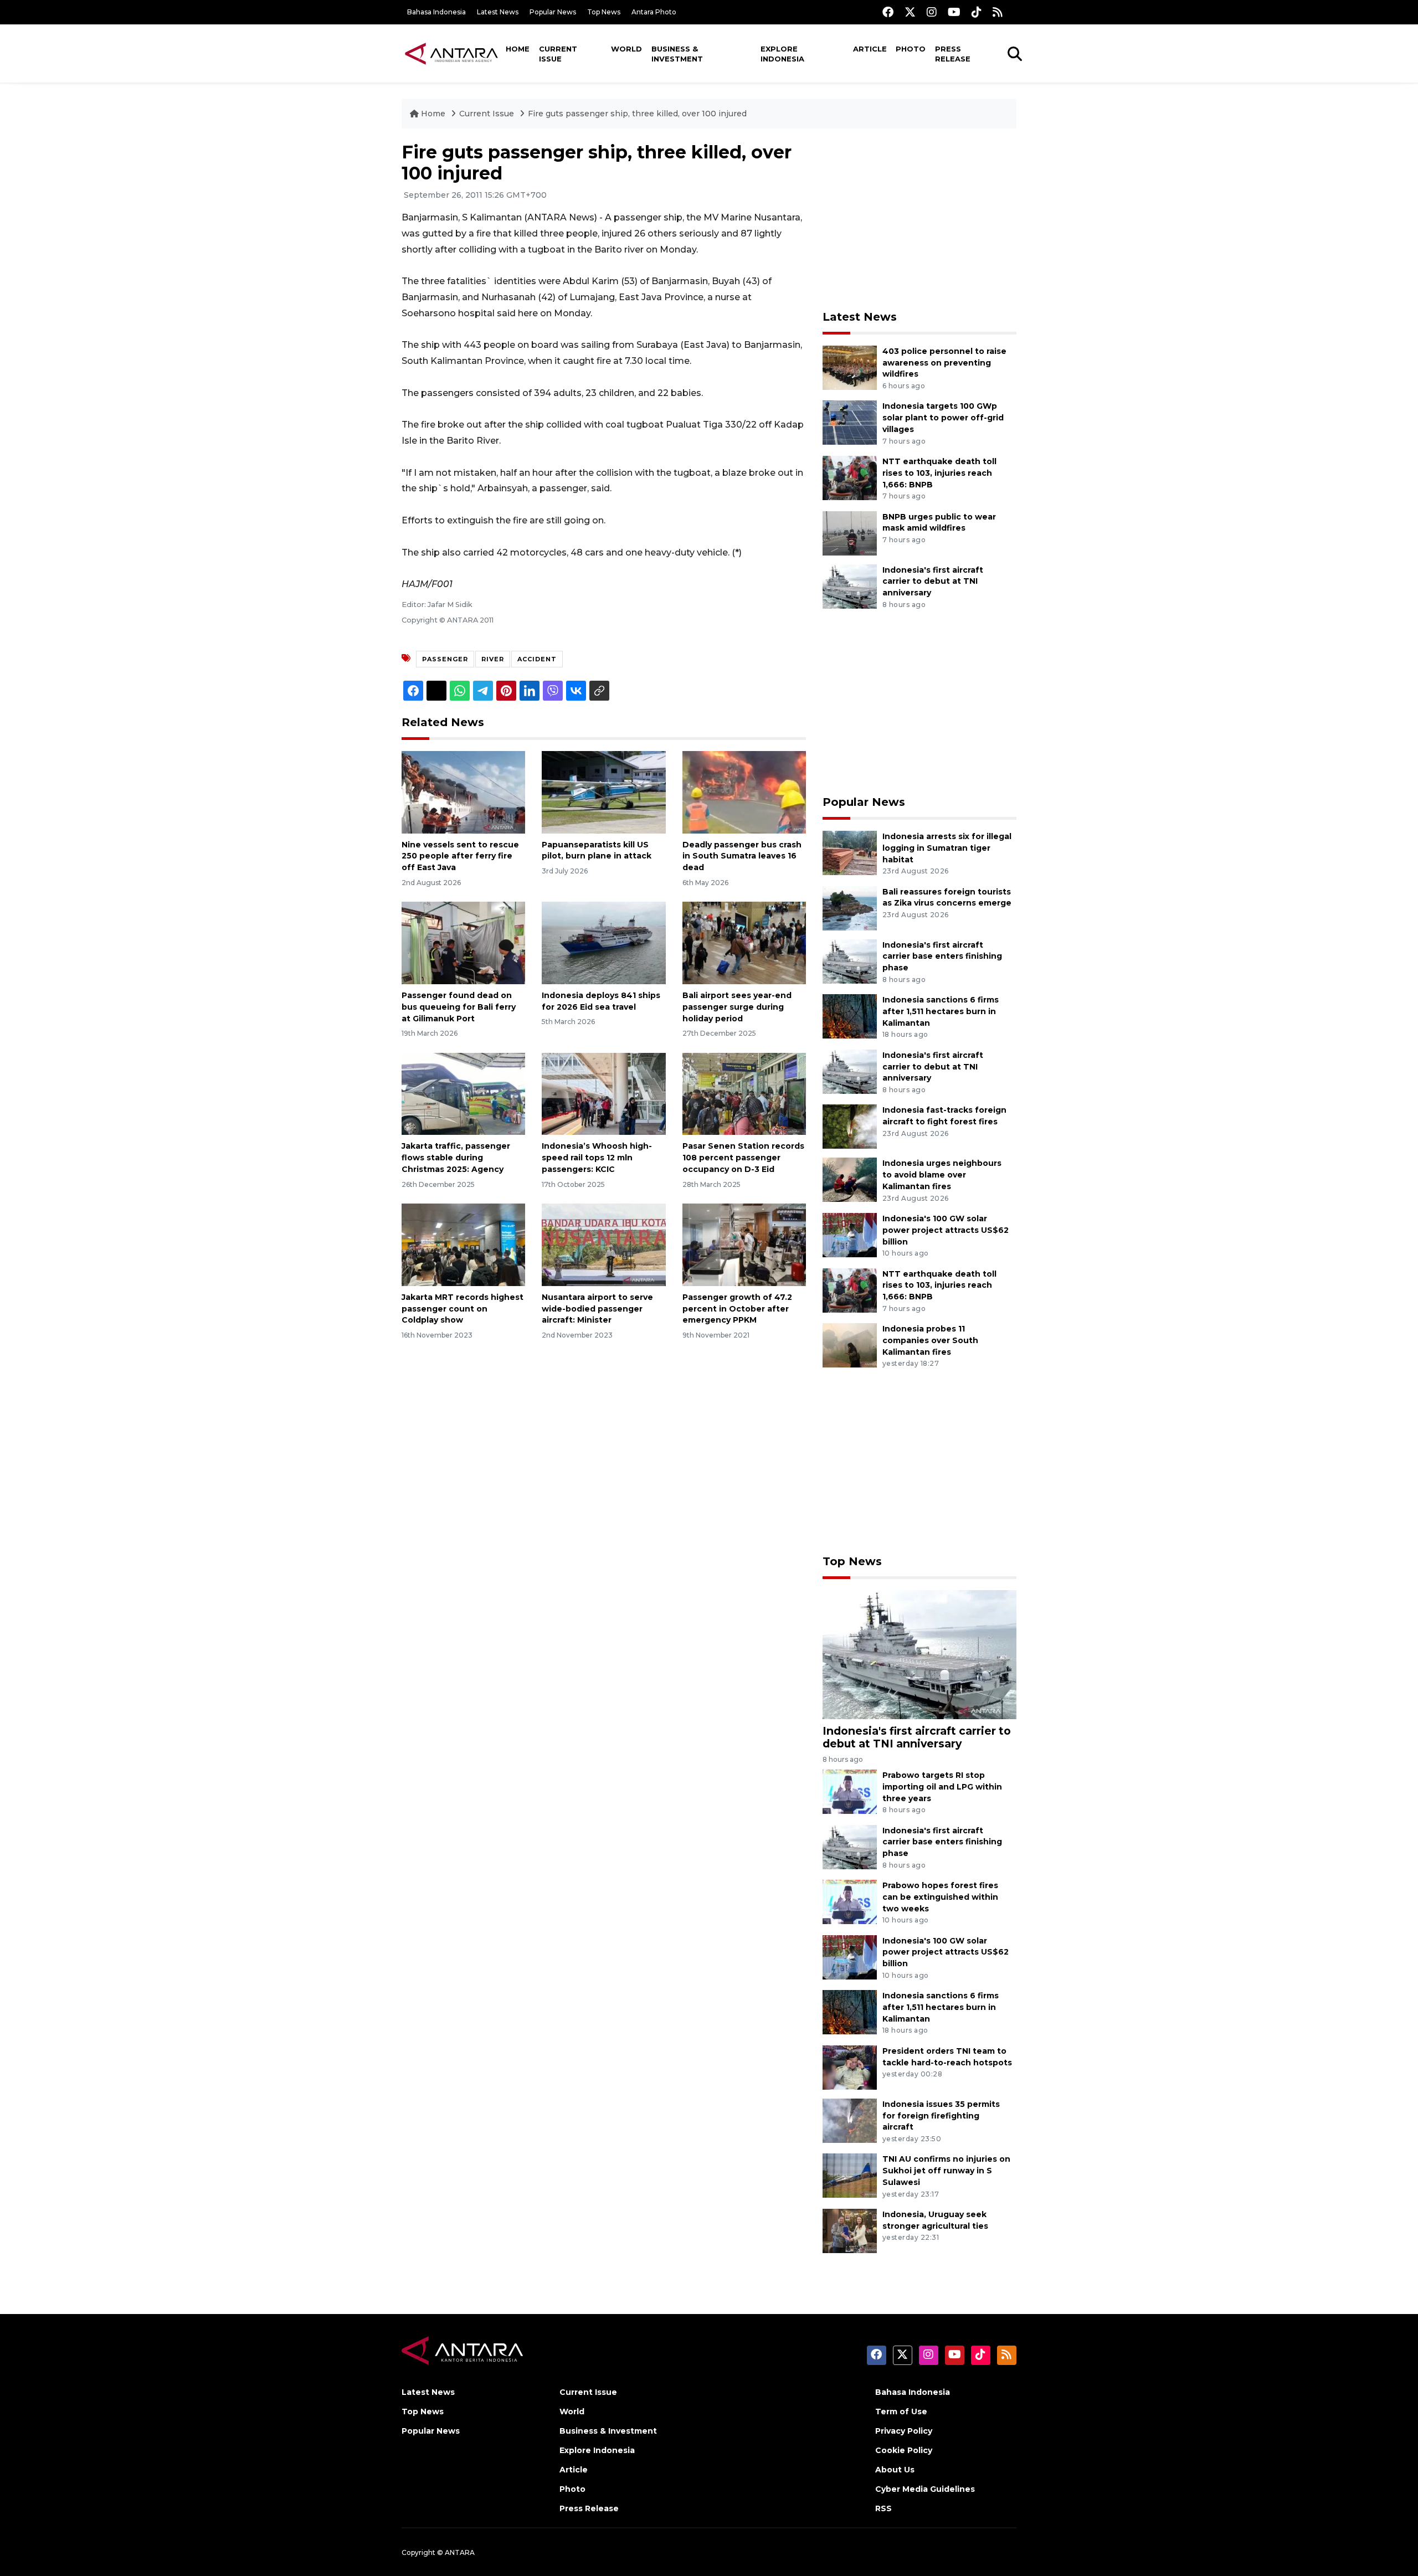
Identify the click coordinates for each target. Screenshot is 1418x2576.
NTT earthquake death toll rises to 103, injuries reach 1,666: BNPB (939, 473)
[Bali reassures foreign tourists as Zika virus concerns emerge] (850, 907)
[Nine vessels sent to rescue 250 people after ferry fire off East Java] (463, 791)
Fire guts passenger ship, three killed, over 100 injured (637, 114)
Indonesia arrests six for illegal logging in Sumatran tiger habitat (947, 848)
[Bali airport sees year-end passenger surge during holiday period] (744, 942)
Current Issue (558, 54)
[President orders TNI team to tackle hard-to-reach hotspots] (850, 2067)
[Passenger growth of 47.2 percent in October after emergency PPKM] (744, 1244)
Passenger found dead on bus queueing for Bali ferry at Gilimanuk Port (459, 1007)
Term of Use (901, 2412)
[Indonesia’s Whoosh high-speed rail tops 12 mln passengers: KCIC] (603, 1093)
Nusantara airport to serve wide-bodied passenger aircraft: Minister (597, 1309)
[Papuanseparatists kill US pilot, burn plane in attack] (603, 791)
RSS (883, 2508)
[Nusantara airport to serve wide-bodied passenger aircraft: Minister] (603, 1244)
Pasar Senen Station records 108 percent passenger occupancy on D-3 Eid (743, 1158)
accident (537, 659)
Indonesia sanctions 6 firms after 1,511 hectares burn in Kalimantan (941, 1011)
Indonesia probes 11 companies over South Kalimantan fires (930, 1340)
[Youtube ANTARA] (954, 12)
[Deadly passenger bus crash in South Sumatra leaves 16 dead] (744, 791)
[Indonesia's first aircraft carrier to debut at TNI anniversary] (850, 586)
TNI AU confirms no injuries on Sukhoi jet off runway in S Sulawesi (946, 2171)
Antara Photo (654, 12)
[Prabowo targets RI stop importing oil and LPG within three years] (850, 1791)
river (493, 659)
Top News (604, 12)
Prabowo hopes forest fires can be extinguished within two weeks (940, 1897)
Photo (911, 49)
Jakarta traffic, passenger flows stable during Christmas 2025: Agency (456, 1158)
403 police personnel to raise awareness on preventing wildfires (944, 363)
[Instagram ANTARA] (932, 12)
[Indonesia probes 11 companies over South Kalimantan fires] (850, 1344)
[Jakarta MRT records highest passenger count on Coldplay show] (463, 1244)
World (626, 49)
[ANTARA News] (451, 53)
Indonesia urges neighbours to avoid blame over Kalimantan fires (942, 1175)
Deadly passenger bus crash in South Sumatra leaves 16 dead (742, 856)
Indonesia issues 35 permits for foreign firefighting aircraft (941, 2116)
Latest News (498, 12)
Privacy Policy (904, 2431)
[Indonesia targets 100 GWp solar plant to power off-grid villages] (850, 422)
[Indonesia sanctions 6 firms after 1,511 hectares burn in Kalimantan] (850, 1016)
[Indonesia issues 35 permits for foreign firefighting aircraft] (850, 2120)
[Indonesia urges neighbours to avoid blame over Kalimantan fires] (850, 1179)
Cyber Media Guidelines (925, 2489)
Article (870, 49)
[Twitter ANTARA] (910, 12)
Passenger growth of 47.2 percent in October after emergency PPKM (737, 1309)
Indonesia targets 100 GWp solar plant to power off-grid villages (943, 418)
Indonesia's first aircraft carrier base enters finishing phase (942, 957)
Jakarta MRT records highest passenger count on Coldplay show (463, 1309)
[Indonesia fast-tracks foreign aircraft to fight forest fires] (850, 1126)
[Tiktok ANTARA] (977, 12)
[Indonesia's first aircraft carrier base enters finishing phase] (850, 961)
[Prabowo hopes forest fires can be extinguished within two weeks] (850, 1901)
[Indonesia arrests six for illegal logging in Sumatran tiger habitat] (850, 852)
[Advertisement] (919, 219)
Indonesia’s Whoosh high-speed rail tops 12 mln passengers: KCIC (597, 1158)
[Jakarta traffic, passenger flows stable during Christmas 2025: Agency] (463, 1093)
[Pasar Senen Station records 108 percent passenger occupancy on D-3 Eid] (744, 1093)
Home (518, 49)
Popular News (553, 12)
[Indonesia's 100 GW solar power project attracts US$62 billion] (850, 1234)
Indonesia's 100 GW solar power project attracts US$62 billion (946, 1230)
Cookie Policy (904, 2450)
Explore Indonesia (782, 54)
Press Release (953, 54)
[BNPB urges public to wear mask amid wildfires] (850, 533)
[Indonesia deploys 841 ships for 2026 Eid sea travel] (603, 942)
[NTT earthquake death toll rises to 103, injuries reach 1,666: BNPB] (850, 477)
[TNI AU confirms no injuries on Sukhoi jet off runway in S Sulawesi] (850, 2175)
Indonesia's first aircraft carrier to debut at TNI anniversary (933, 582)
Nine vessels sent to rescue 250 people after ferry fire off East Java (460, 856)
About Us (895, 2470)
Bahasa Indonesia (436, 12)
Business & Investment (677, 54)
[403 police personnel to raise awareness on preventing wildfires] (850, 367)
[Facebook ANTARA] (888, 12)
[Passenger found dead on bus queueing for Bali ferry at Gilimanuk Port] (463, 942)
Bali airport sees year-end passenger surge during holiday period (737, 1007)
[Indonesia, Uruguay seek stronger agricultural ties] (850, 2230)
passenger (445, 659)
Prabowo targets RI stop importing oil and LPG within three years (942, 1787)
